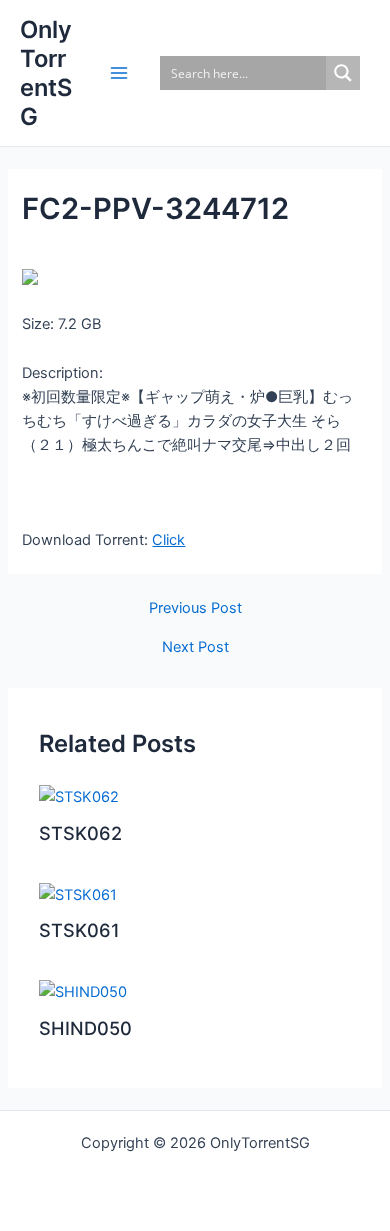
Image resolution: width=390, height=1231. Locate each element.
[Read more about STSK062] (79, 796)
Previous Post (195, 608)
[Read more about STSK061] (78, 894)
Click (168, 540)
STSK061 (79, 930)
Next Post (195, 647)
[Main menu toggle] (119, 73)
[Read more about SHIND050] (83, 991)
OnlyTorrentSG (46, 73)
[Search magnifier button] (343, 73)
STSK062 (80, 833)
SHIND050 (85, 1028)
